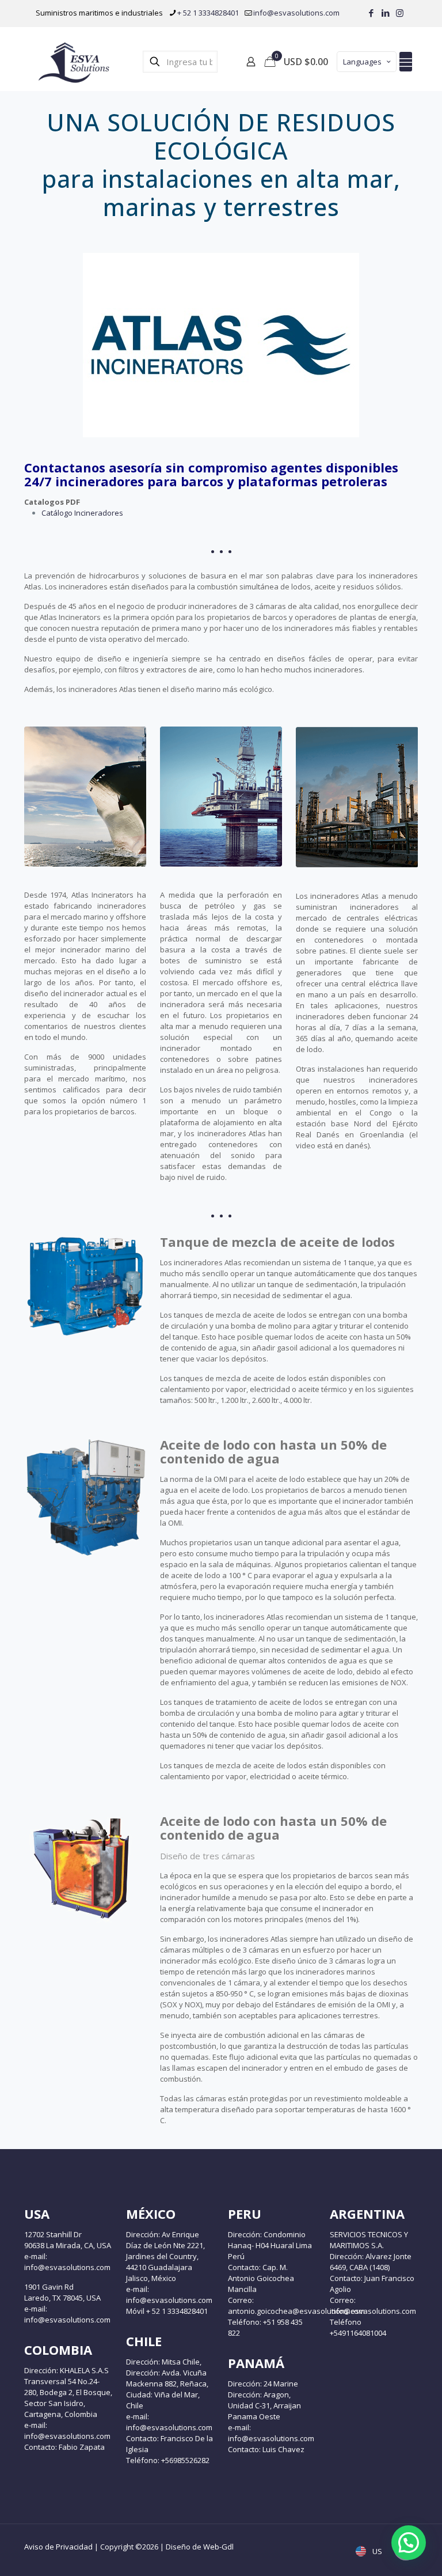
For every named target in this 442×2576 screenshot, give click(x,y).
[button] (409, 2543)
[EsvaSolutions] (73, 62)
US (376, 2551)
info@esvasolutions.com (296, 13)
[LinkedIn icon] (385, 13)
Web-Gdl (218, 2547)
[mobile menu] (406, 62)
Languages (362, 62)
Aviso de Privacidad (58, 2547)
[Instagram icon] (400, 13)
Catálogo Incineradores (82, 513)
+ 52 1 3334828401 (208, 13)
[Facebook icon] (371, 13)
